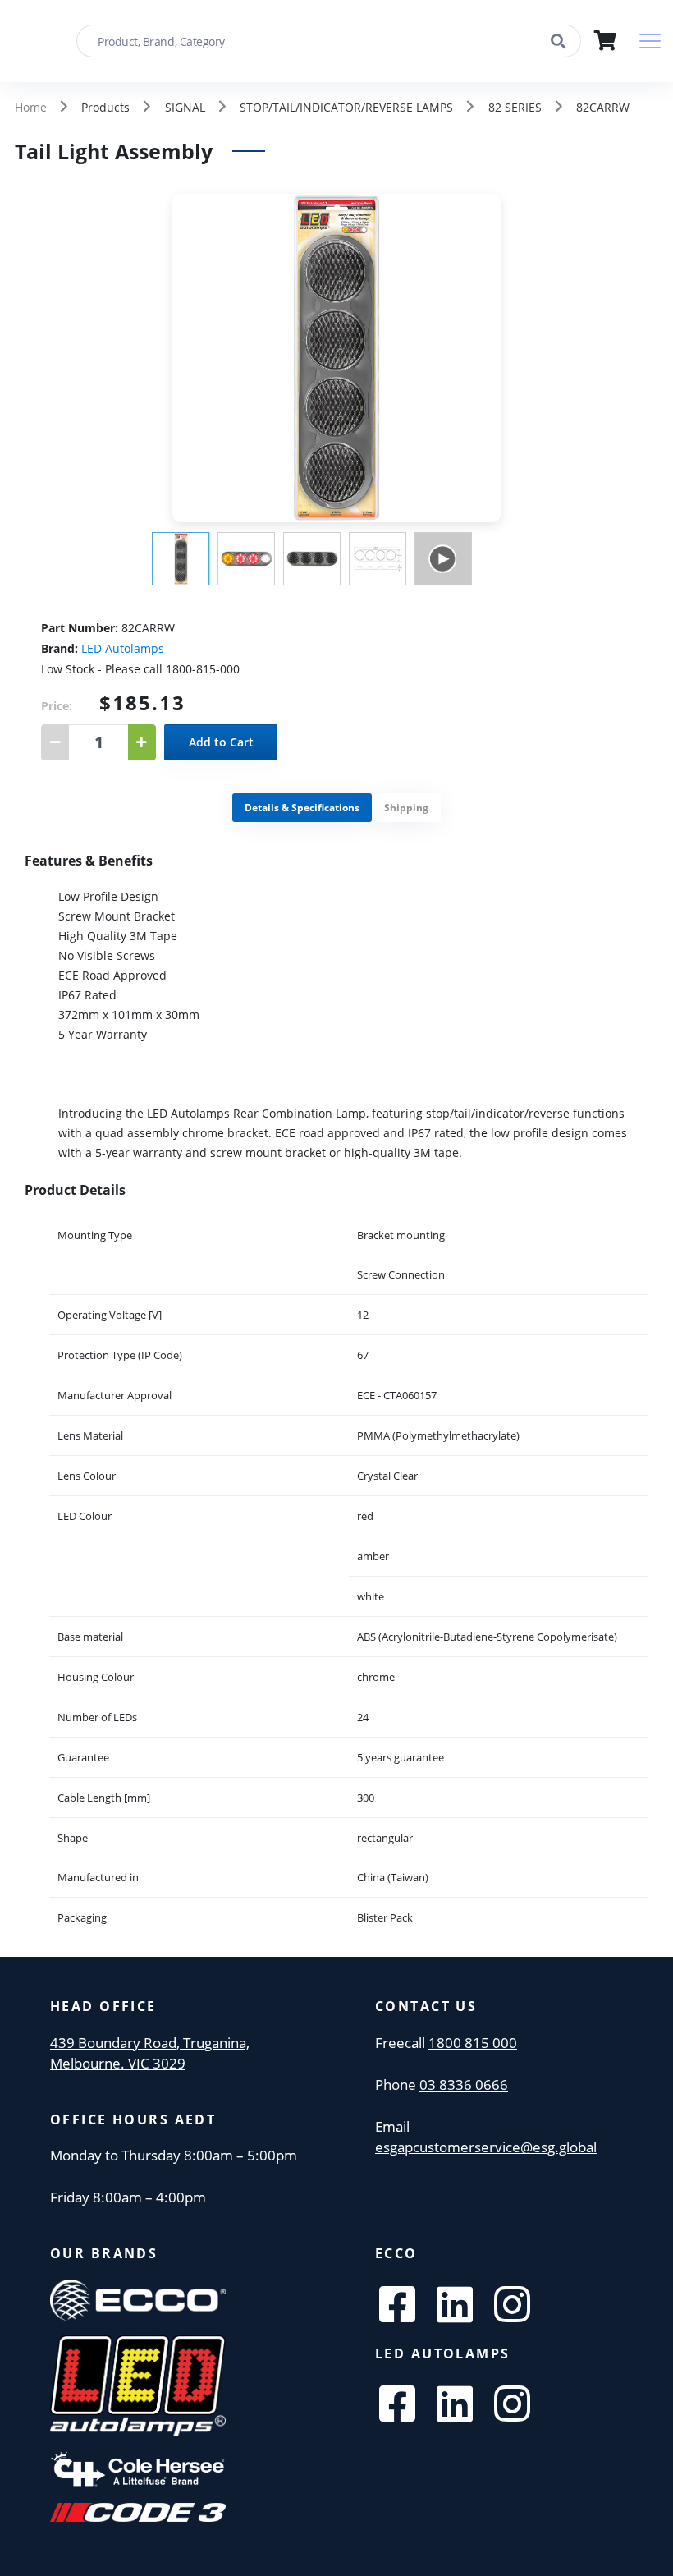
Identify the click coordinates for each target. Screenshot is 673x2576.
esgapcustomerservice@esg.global (486, 2147)
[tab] (302, 808)
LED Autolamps (123, 648)
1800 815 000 (473, 2043)
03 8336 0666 (464, 2085)
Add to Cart (221, 742)
